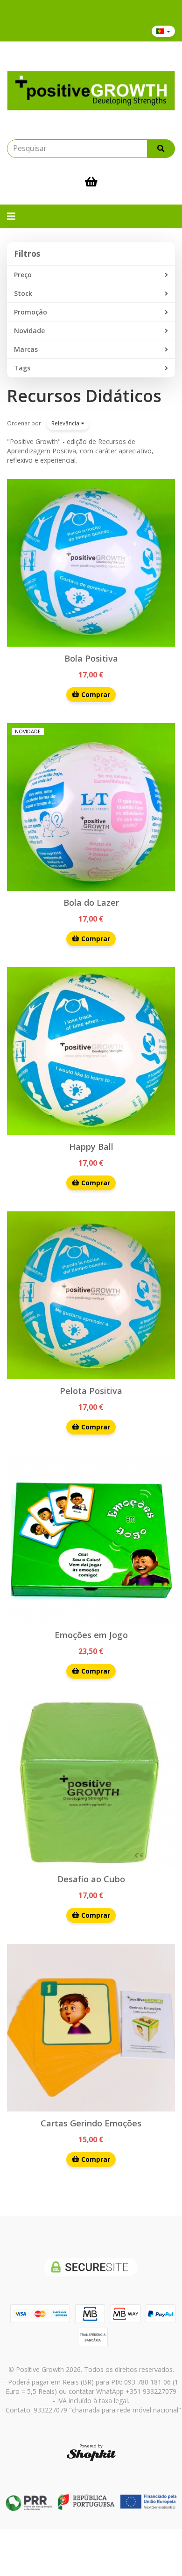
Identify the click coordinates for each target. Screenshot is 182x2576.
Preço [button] (23, 275)
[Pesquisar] (161, 149)
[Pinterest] (44, 31)
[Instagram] (29, 31)
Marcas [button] (26, 349)
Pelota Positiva (91, 1391)
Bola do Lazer (91, 902)
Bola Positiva (91, 658)
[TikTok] (90, 31)
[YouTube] (60, 31)
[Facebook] (14, 31)
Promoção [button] (31, 312)
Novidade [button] (29, 331)
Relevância (66, 423)
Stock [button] (23, 293)
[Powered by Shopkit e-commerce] (91, 2455)
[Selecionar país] (163, 31)
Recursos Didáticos (84, 396)
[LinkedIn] (76, 31)
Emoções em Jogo (91, 1635)
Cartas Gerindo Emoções (91, 2123)
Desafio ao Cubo (91, 1879)
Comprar (95, 694)
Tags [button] (22, 368)
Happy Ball (91, 1147)
